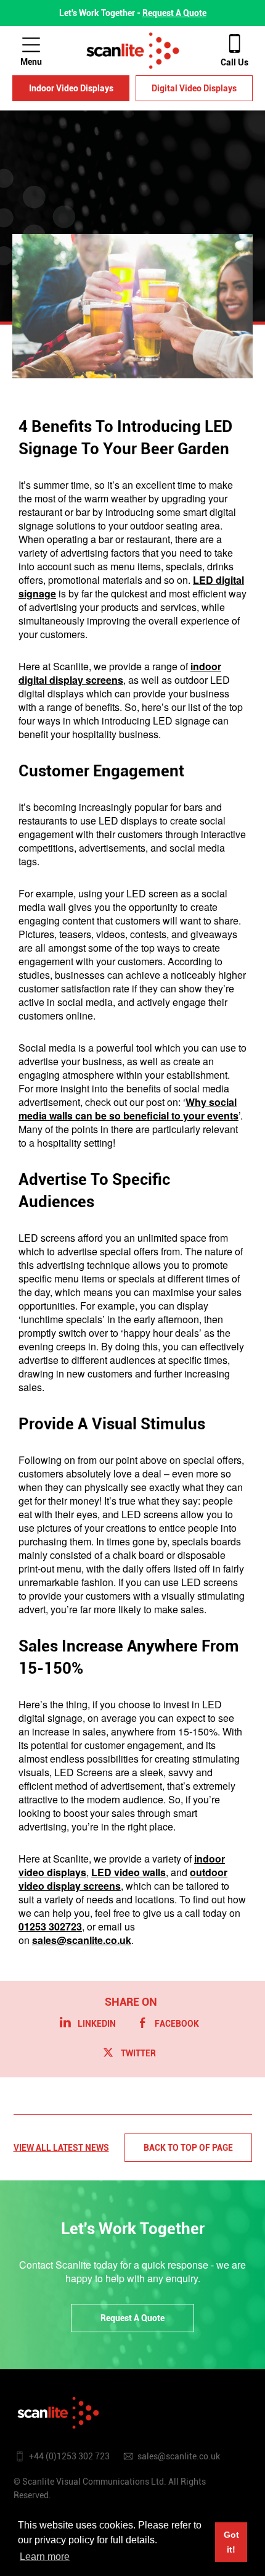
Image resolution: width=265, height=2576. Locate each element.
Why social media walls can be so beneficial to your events (128, 1109)
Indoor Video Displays (71, 88)
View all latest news (61, 2148)
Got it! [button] (231, 2542)
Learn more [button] (45, 2557)
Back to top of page (188, 2148)
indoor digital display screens (120, 673)
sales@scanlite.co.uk (179, 2456)
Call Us (234, 62)
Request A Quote (174, 13)
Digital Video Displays (194, 88)
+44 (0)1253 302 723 (69, 2456)
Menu (31, 62)
